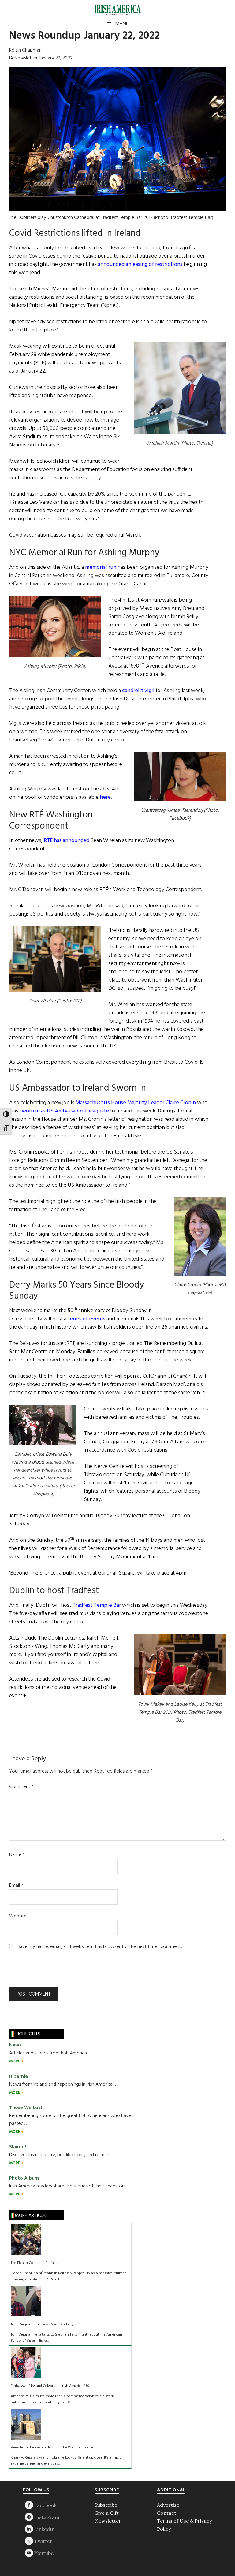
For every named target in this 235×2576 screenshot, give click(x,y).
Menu (122, 24)
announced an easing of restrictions (140, 264)
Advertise (168, 2505)
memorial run (101, 567)
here (105, 797)
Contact (167, 2513)
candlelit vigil (138, 691)
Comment (21, 1787)
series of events (86, 1319)
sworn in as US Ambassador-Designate (64, 1111)
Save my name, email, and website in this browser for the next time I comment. (100, 1947)
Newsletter (108, 2521)
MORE (15, 2061)
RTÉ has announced (67, 841)
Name (17, 1855)
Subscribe (106, 2505)
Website (18, 1916)
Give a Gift (107, 2513)
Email (16, 1885)
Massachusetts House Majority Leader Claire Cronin (136, 1103)
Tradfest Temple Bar (97, 1605)
